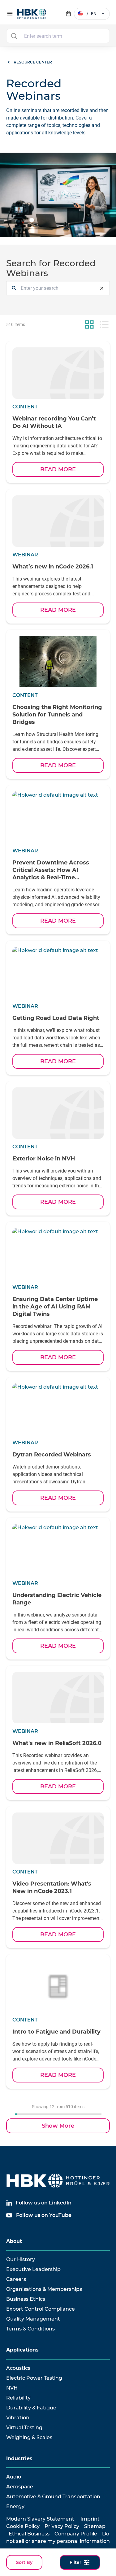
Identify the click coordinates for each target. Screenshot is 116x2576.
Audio (14, 2477)
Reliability (18, 2398)
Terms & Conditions (30, 2329)
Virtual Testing (24, 2428)
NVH (12, 2388)
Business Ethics (26, 2299)
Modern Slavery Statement (40, 2519)
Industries (19, 2459)
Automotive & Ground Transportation (53, 2497)
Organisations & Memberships (44, 2289)
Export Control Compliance (41, 2309)
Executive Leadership (33, 2269)
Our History (21, 2259)
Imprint (90, 2519)
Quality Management (33, 2319)
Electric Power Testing (34, 2378)
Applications (22, 2350)
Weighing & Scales (29, 2437)
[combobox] (58, 36)
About (14, 2241)
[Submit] (14, 36)
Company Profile (76, 2534)
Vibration (18, 2418)
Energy (15, 2506)
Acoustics (18, 2368)
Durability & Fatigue (31, 2408)
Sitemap (95, 2526)
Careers (16, 2279)
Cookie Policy (23, 2526)
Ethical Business (29, 2534)
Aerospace (20, 2487)
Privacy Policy (62, 2526)
